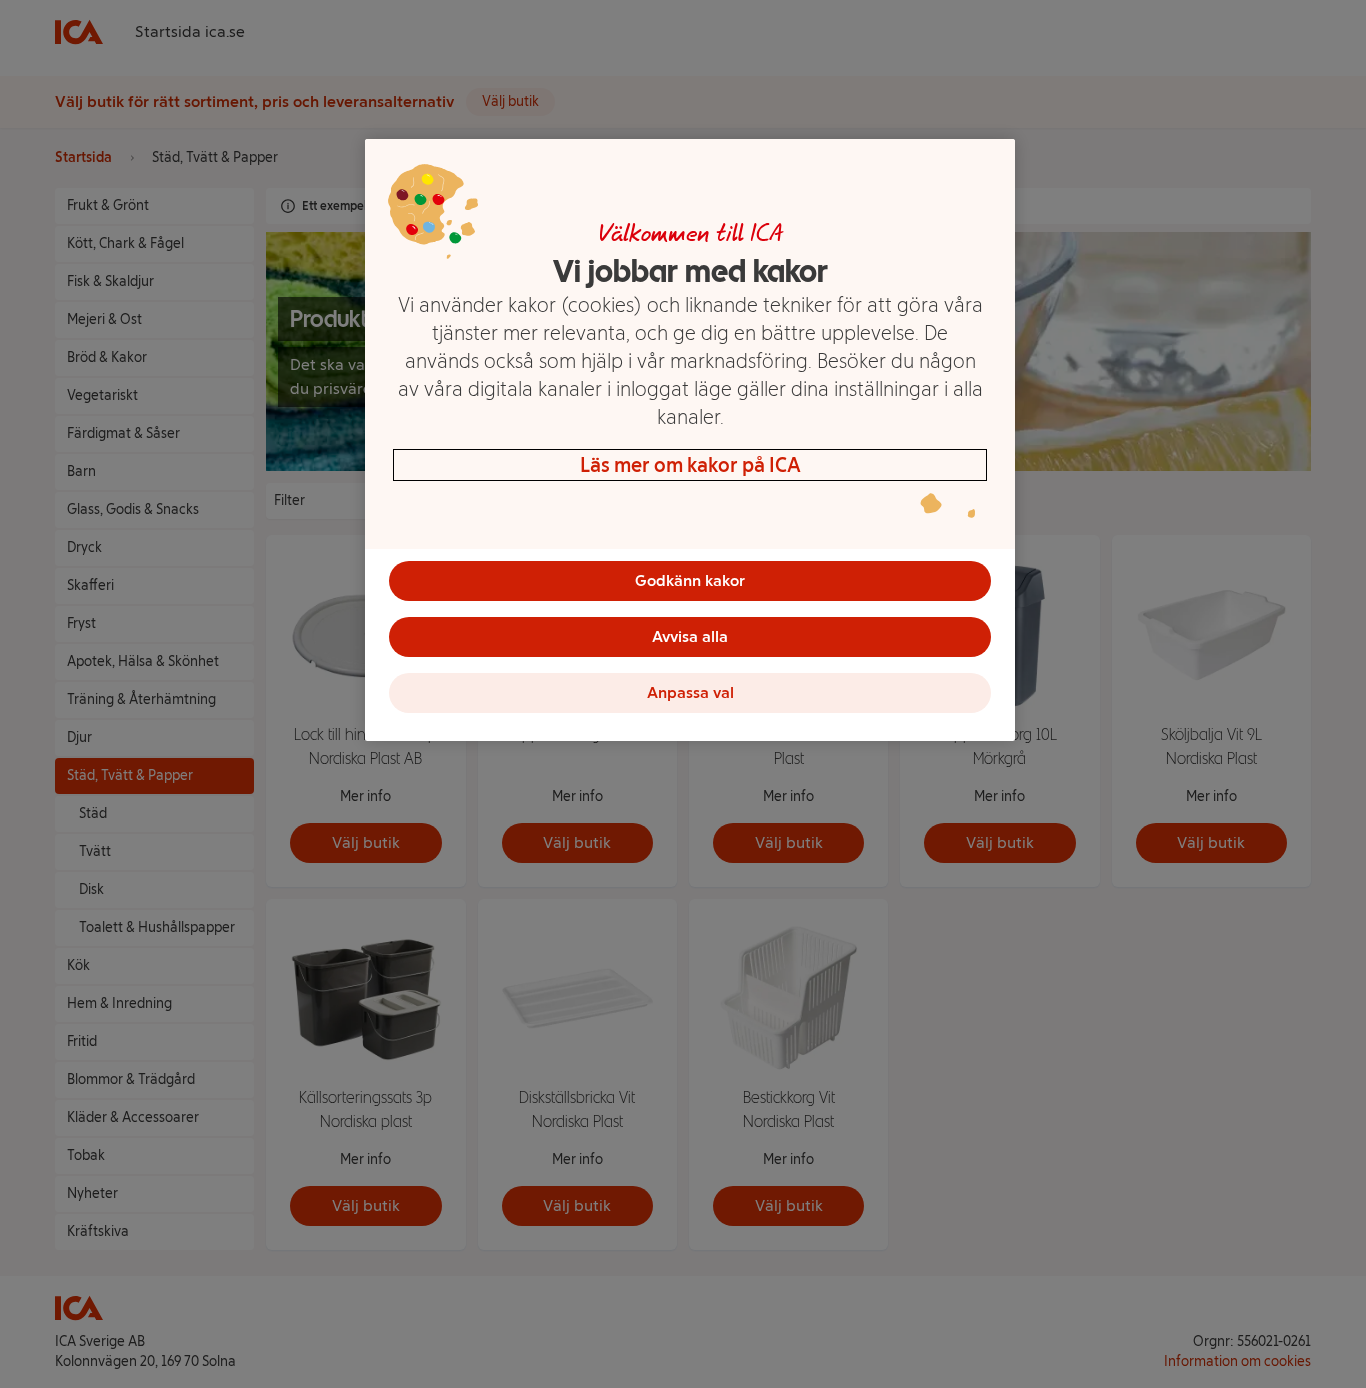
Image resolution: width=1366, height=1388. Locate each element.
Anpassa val (690, 692)
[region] (690, 440)
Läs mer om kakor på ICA (690, 465)
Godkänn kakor (690, 580)
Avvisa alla (690, 636)
